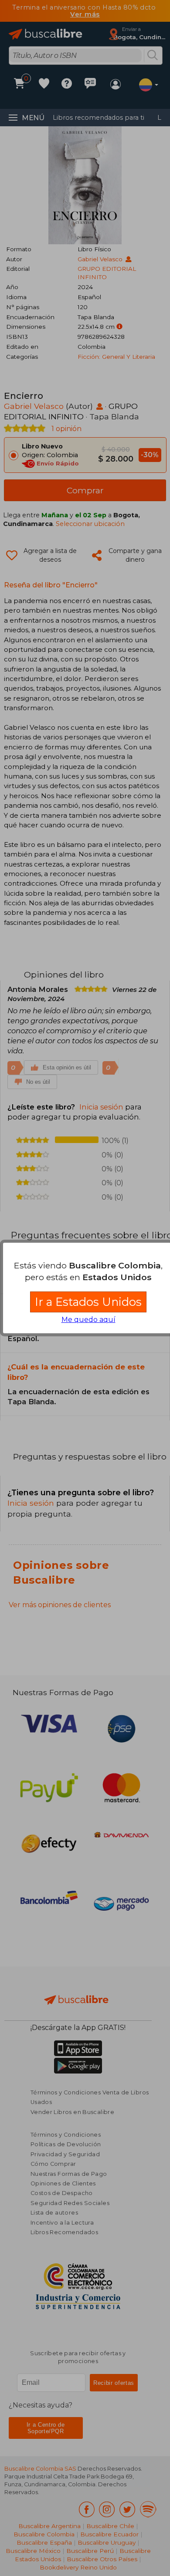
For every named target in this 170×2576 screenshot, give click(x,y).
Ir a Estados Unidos (88, 1302)
